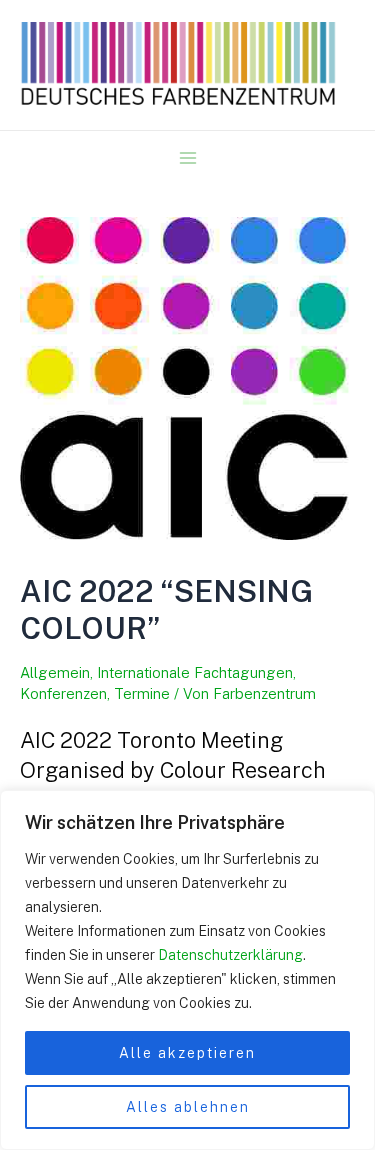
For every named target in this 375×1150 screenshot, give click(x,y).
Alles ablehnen (188, 1107)
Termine (142, 693)
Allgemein (55, 672)
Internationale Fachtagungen (195, 672)
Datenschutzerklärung (230, 955)
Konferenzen (63, 693)
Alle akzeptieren (187, 1053)
